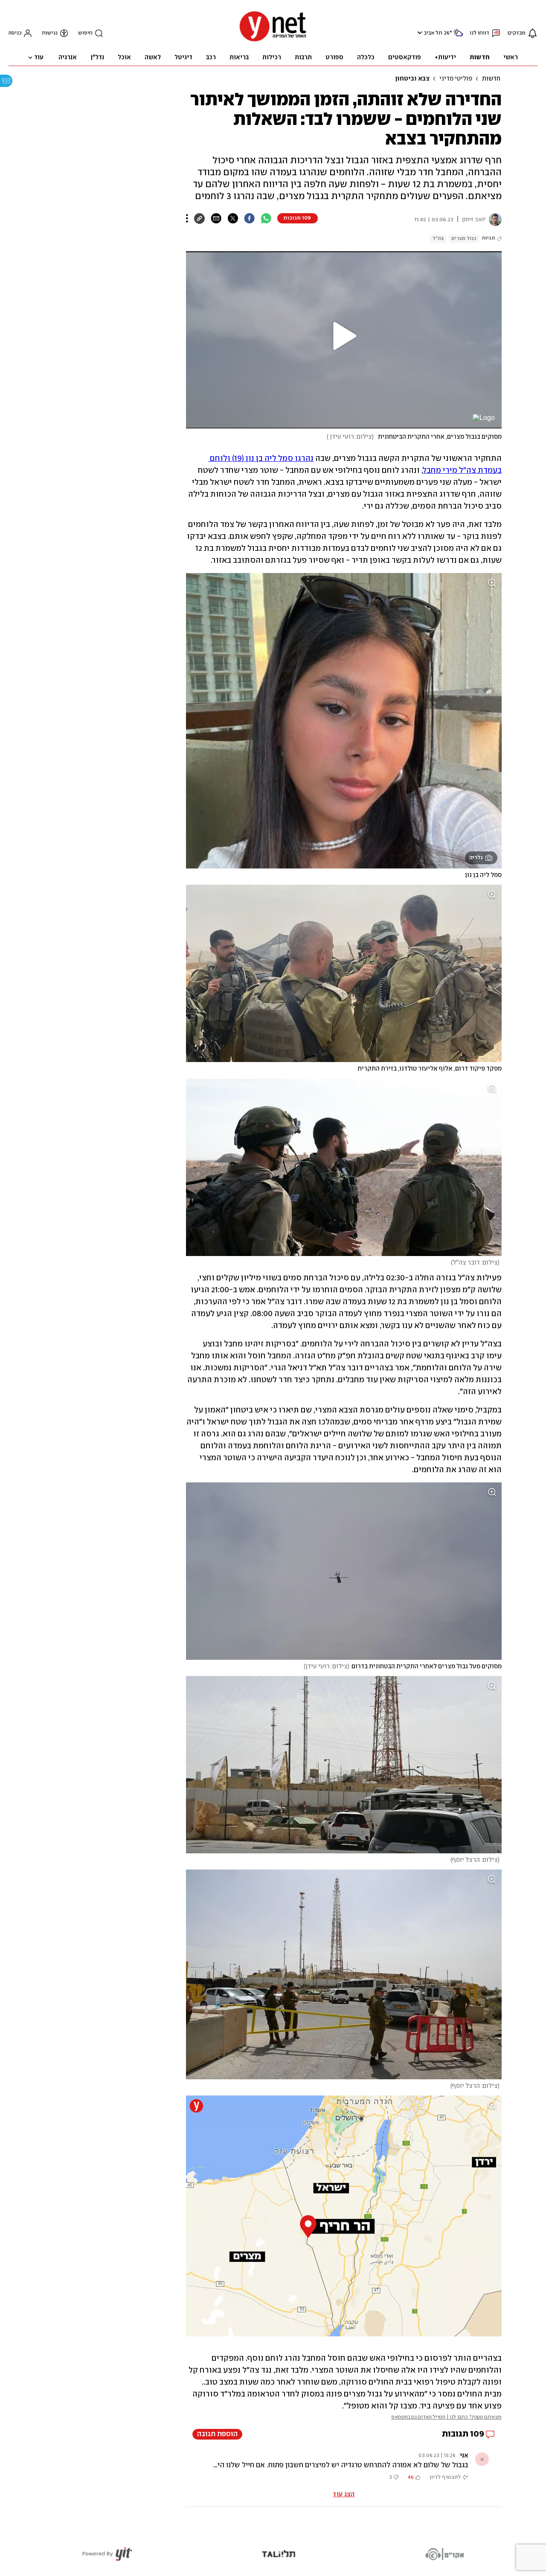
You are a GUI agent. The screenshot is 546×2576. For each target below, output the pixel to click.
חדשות (491, 79)
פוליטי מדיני (456, 79)
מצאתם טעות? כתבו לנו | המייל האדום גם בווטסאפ (446, 2417)
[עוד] (187, 218)
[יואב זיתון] (494, 220)
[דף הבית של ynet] (273, 41)
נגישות (50, 33)
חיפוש (85, 33)
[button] (419, 33)
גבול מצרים (464, 239)
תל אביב (433, 33)
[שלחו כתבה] (216, 218)
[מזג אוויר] (458, 36)
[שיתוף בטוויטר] (233, 218)
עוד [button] (39, 58)
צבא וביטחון (412, 79)
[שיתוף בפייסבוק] (249, 218)
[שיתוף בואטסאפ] (266, 218)
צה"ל (438, 239)
